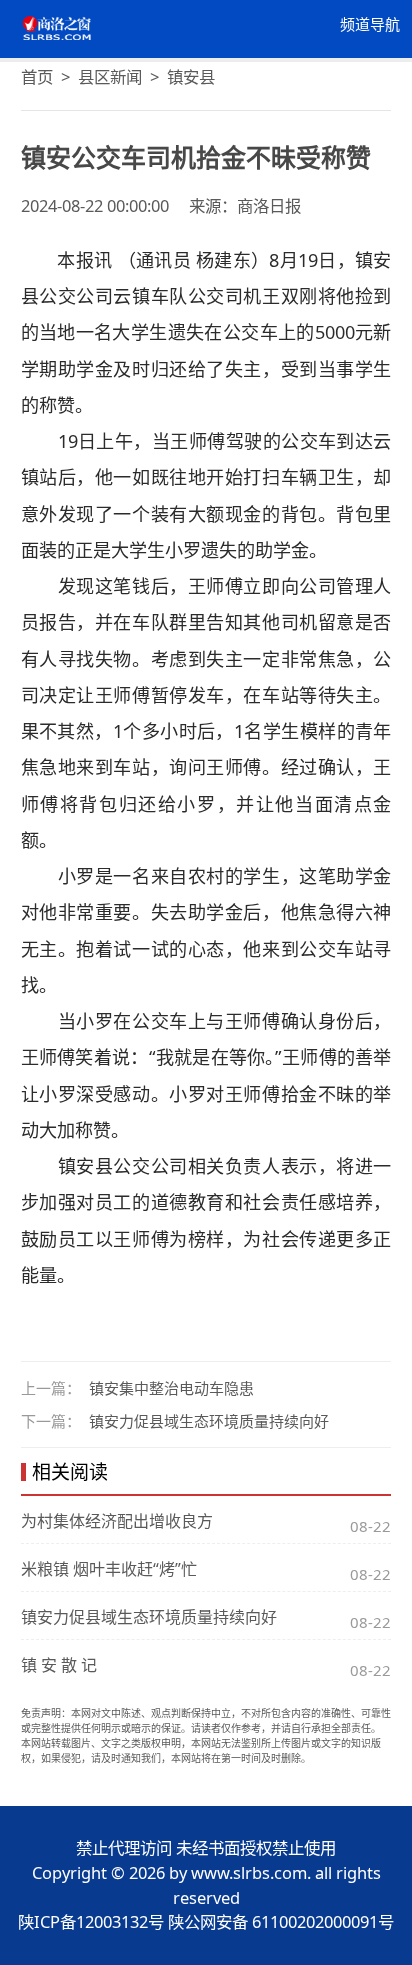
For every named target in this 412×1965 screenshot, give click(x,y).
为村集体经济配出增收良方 (117, 1521)
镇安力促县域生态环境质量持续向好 (209, 1421)
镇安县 (191, 76)
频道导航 (370, 25)
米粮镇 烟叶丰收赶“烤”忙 (109, 1569)
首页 (37, 76)
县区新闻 (110, 76)
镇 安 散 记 (59, 1665)
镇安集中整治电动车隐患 (171, 1388)
